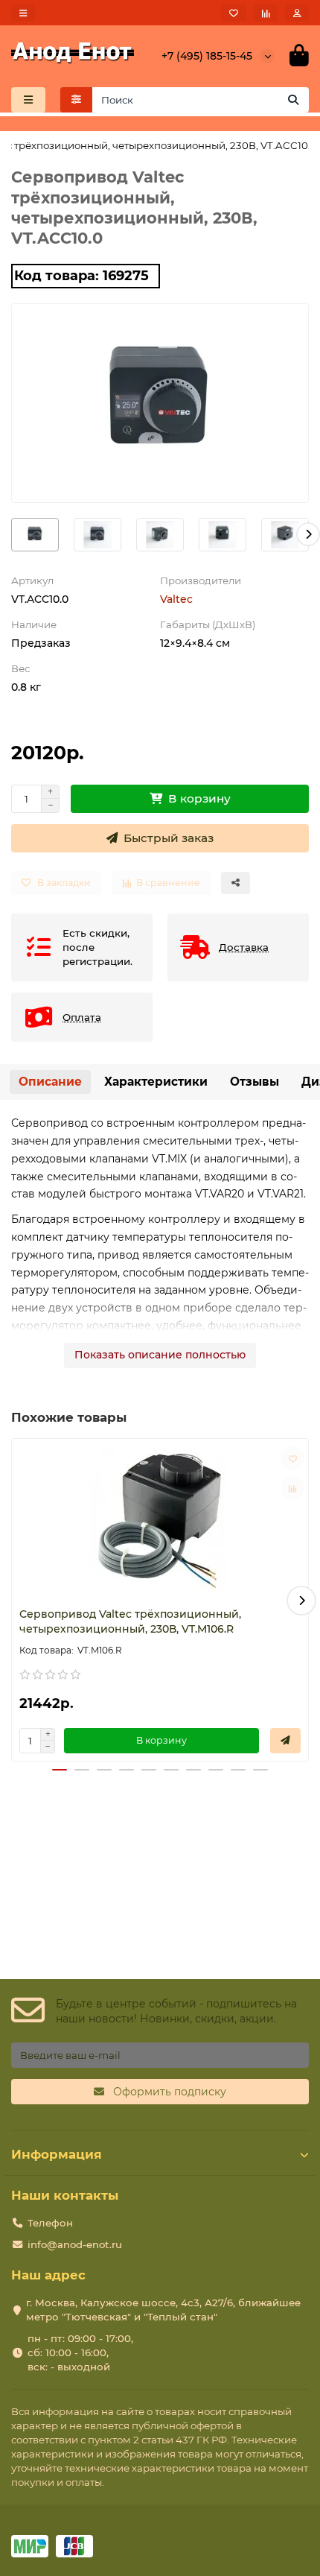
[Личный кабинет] (297, 13)
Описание (50, 1082)
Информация (57, 2154)
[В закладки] (292, 1458)
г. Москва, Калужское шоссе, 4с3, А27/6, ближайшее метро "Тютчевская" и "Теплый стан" (163, 2310)
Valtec (176, 599)
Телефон (50, 2223)
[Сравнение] (266, 13)
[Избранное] (234, 13)
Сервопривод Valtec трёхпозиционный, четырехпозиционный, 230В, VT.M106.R (130, 1621)
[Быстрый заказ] (285, 1741)
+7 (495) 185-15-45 (207, 56)
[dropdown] (23, 13)
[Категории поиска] (76, 100)
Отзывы (255, 1082)
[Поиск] (293, 100)
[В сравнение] (292, 1488)
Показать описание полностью (160, 1355)
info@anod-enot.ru (75, 2244)
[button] (12, 534)
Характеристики (156, 1082)
